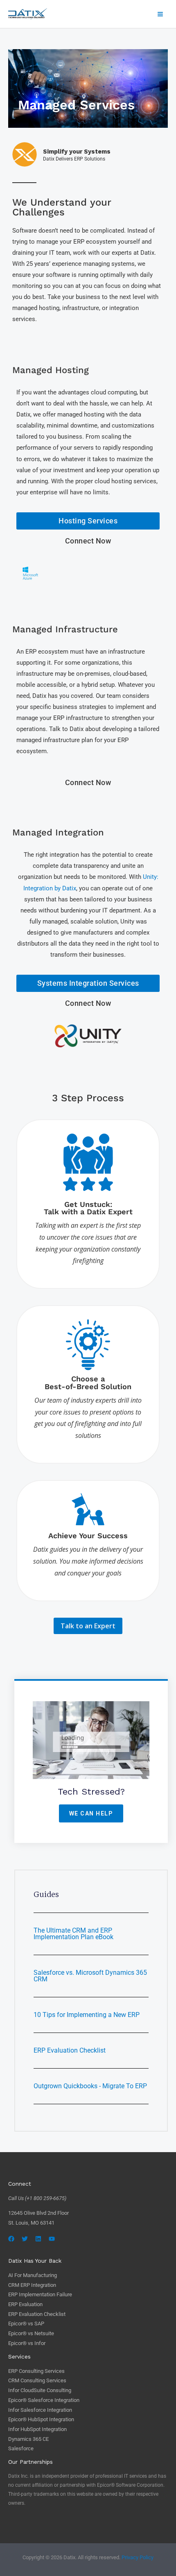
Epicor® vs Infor (27, 2343)
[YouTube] (52, 2239)
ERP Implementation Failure (40, 2294)
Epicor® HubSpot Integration (41, 2419)
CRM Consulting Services (37, 2380)
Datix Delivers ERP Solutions (74, 159)
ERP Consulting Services (36, 2371)
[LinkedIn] (38, 2239)
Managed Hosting (51, 370)
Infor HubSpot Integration (37, 2429)
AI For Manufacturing (33, 2275)
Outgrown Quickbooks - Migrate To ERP (90, 2086)
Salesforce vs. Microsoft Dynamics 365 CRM (90, 1976)
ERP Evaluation (25, 2304)
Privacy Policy (138, 2557)
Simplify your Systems (77, 152)
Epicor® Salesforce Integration (44, 2400)
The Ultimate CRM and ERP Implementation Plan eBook (73, 1934)
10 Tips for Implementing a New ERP (87, 2015)
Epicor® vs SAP (26, 2324)
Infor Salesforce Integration (40, 2410)
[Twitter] (25, 2239)
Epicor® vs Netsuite (31, 2333)
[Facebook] (11, 2239)
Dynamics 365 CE (28, 2439)
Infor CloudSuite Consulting (40, 2390)
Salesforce (21, 2448)
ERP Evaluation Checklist (70, 2050)
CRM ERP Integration (32, 2285)
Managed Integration (58, 832)
